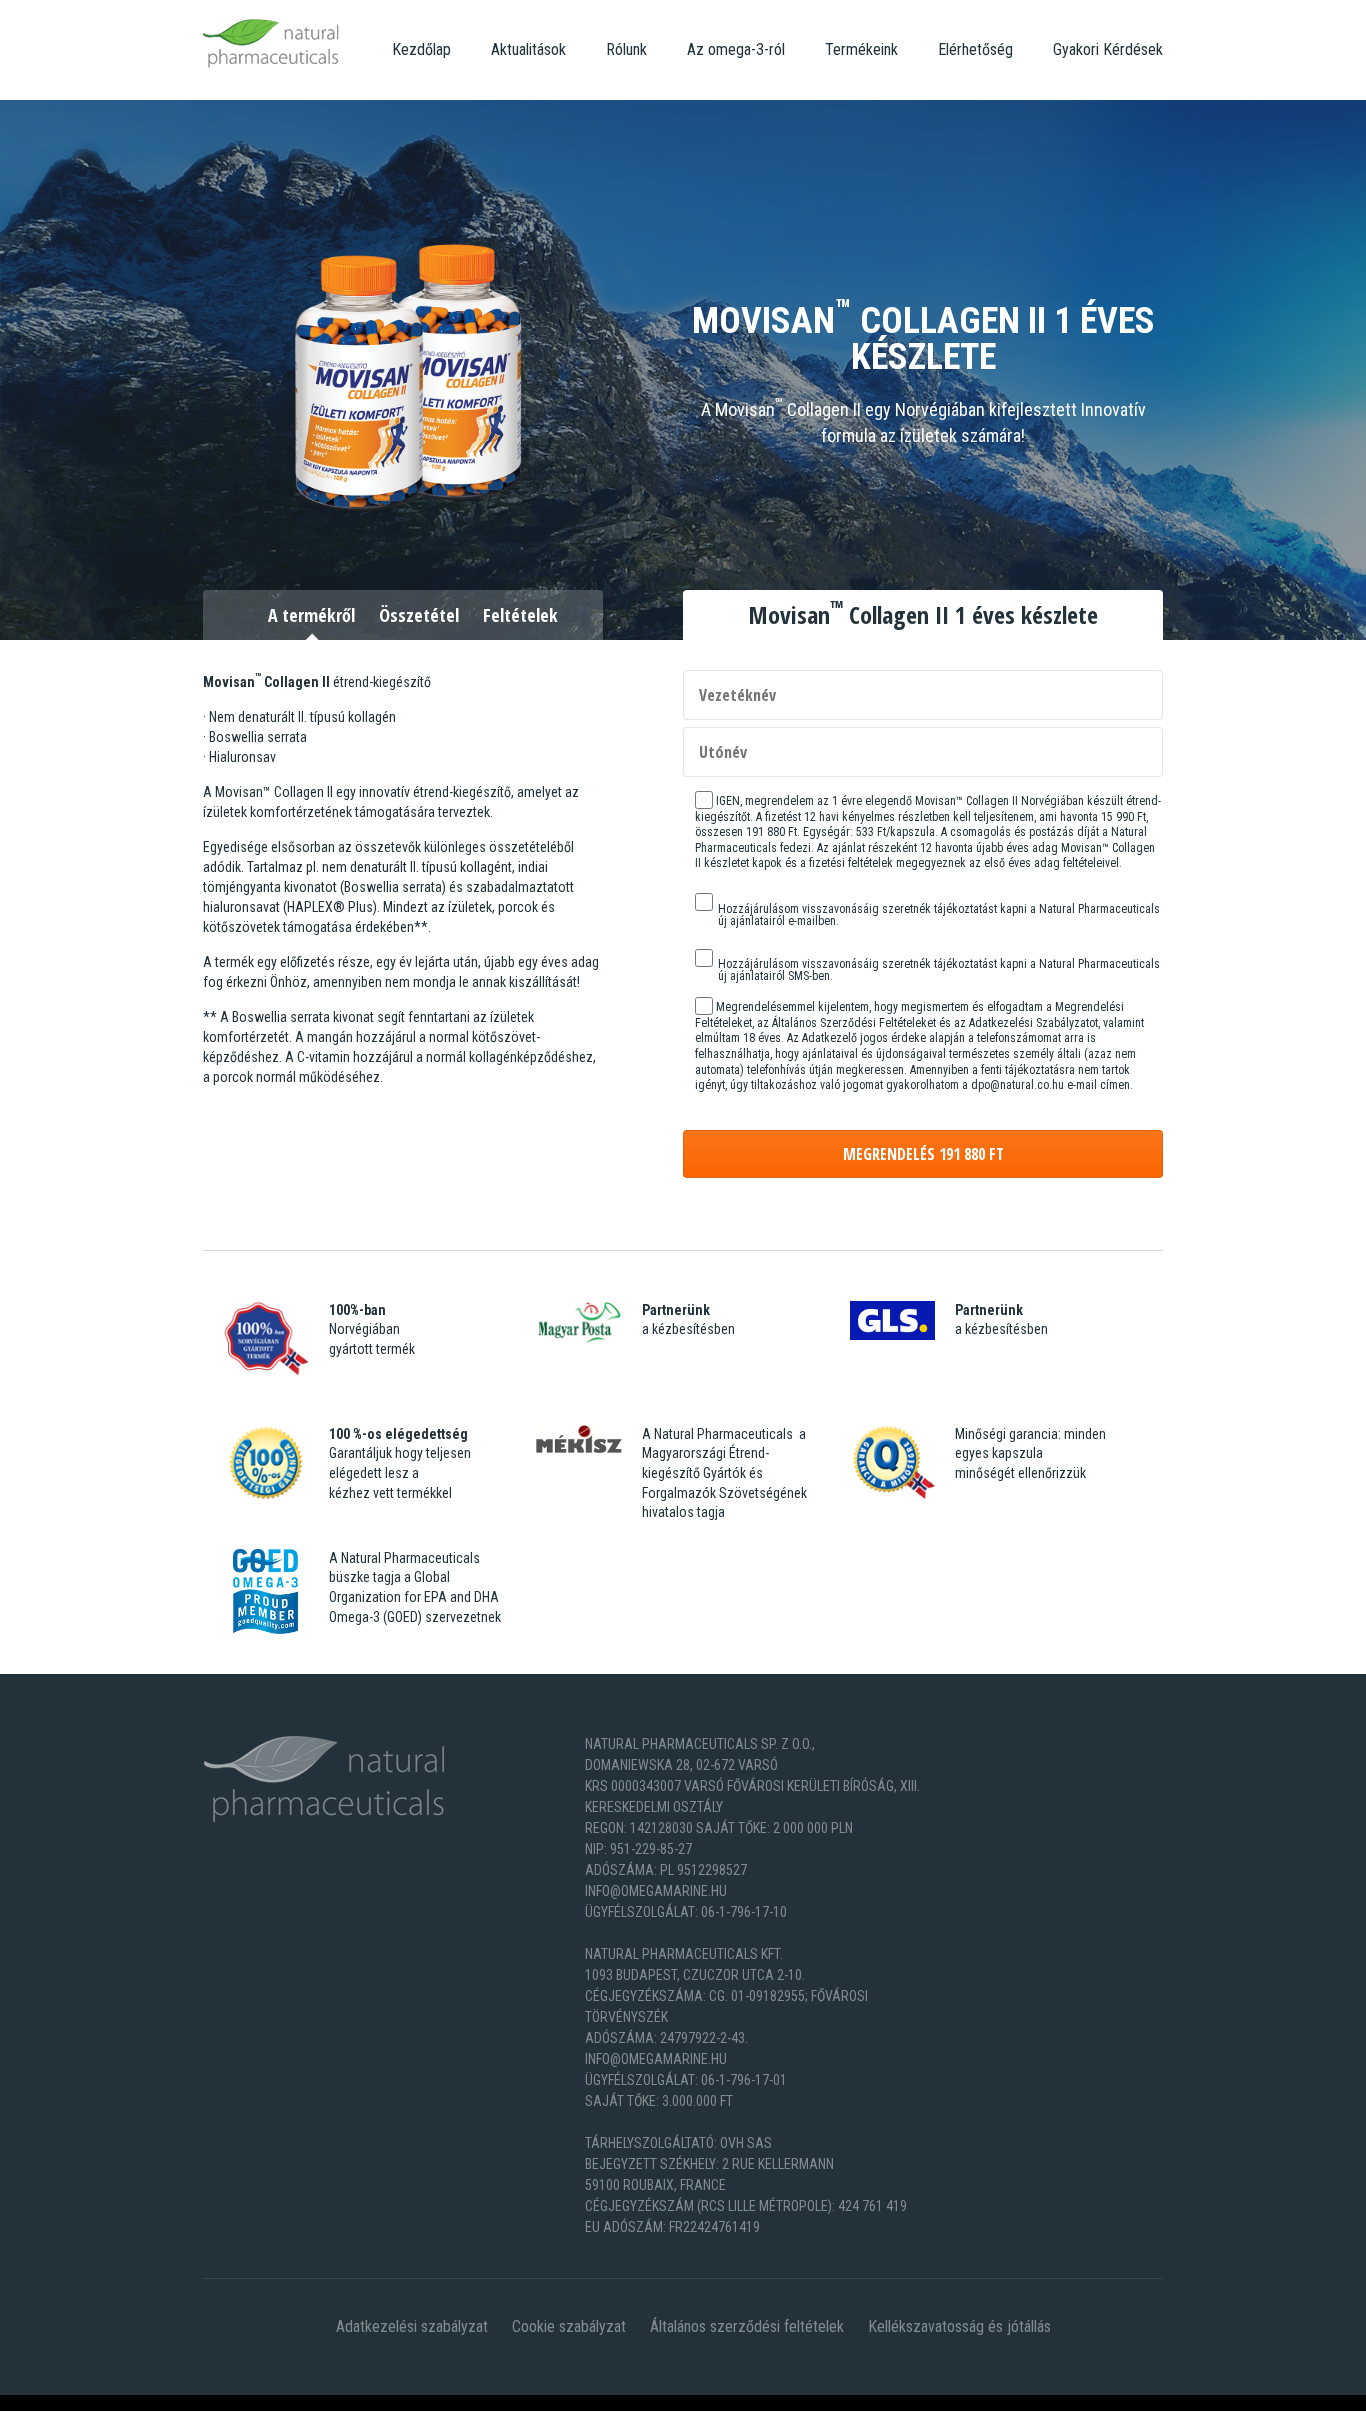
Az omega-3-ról (736, 49)
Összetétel (419, 615)
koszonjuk (31, 2402)
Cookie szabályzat (569, 2326)
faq (330, 2402)
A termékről (311, 615)
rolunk (301, 2402)
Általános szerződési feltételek (747, 2326)
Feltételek (520, 615)
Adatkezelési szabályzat (412, 2326)
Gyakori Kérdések (1108, 49)
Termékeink (861, 49)
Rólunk (626, 49)
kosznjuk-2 (97, 2402)
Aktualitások (528, 49)
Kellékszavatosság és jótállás (959, 2326)
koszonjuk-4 (245, 2402)
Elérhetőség (975, 49)
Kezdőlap (421, 49)
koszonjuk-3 (169, 2402)
